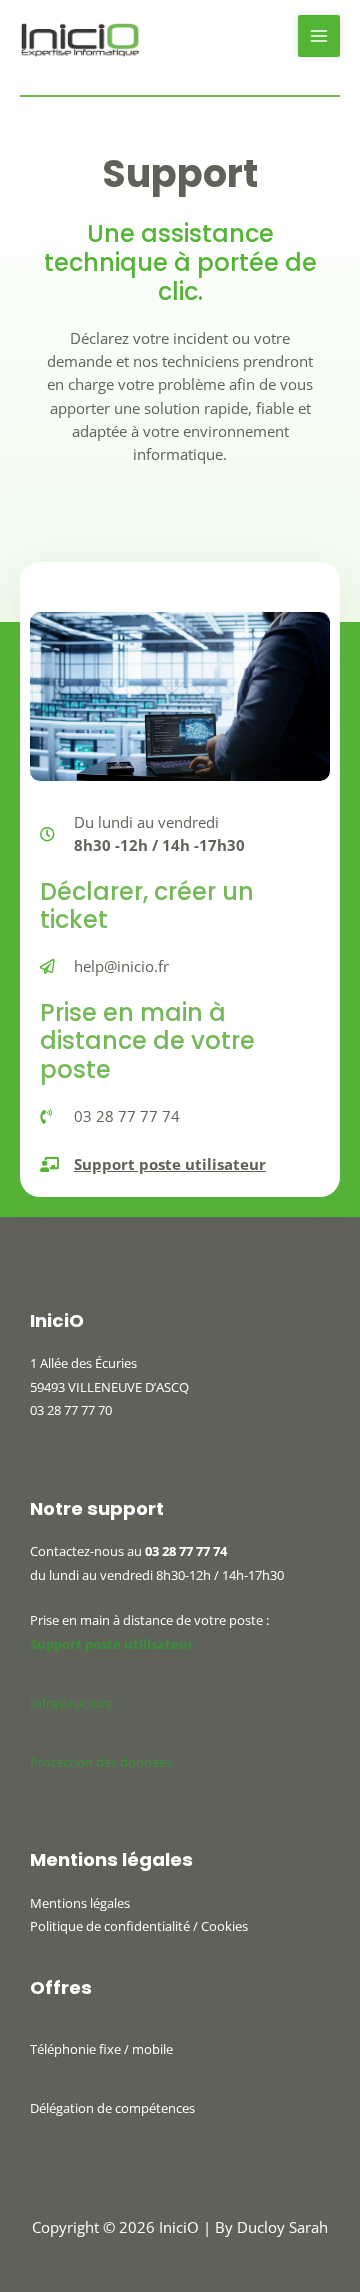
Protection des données (101, 1762)
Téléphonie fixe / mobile (101, 2049)
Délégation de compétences (112, 2108)
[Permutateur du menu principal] (319, 36)
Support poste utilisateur (112, 1644)
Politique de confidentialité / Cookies (139, 1926)
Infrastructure (71, 1703)
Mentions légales (80, 1903)
